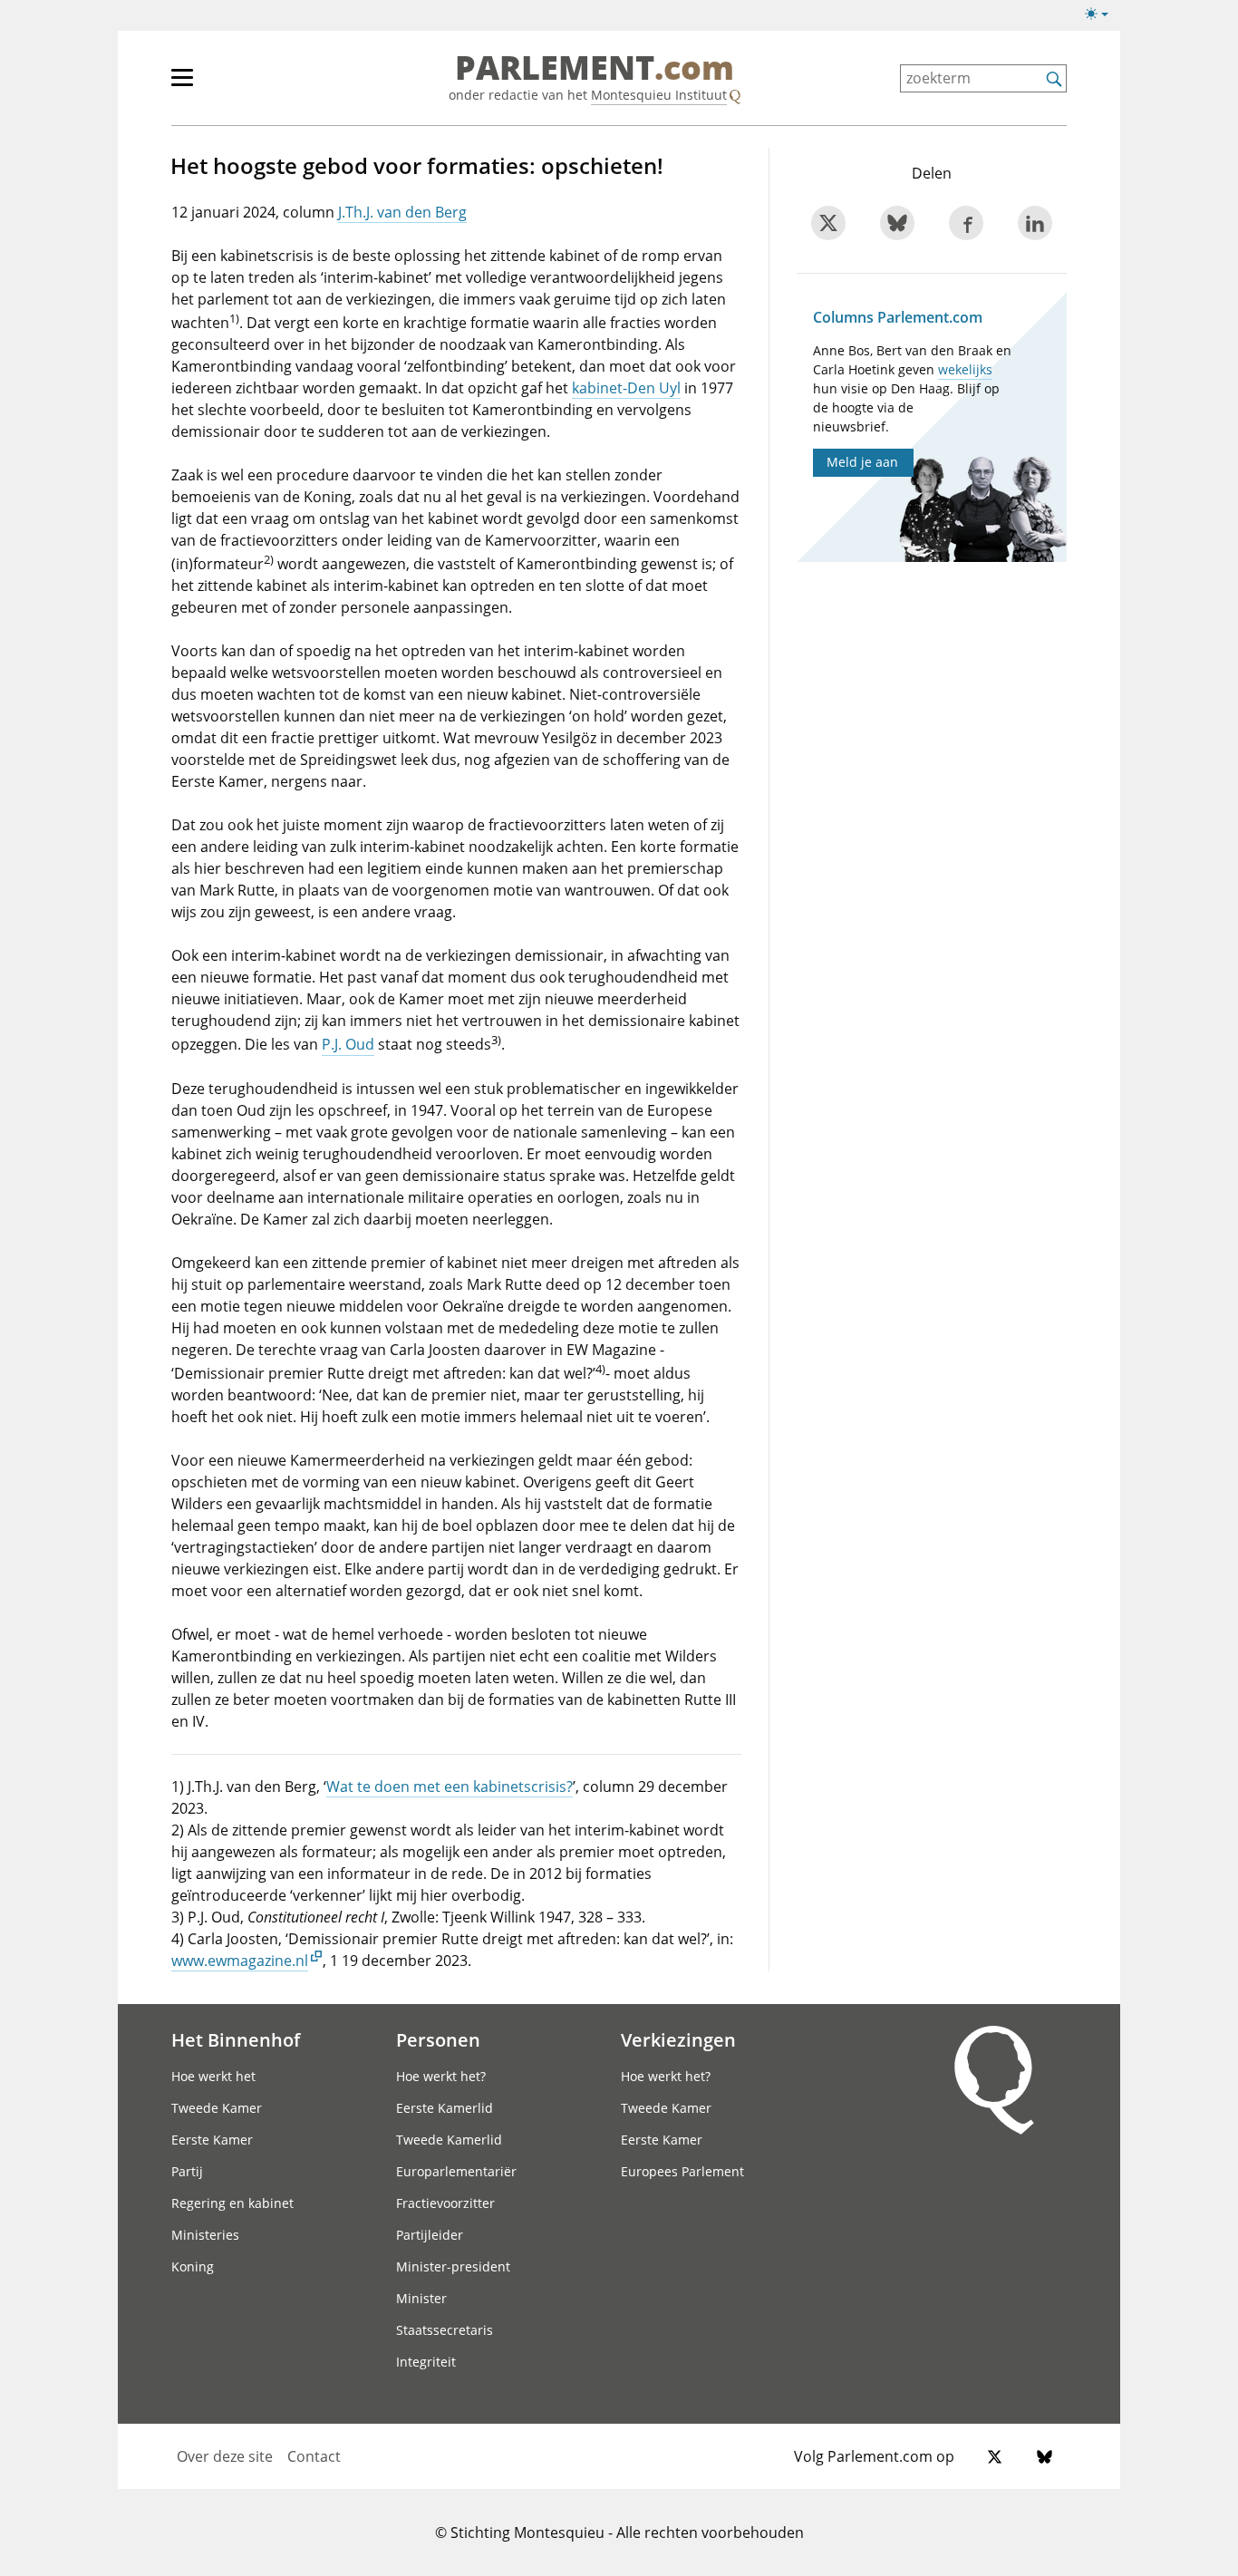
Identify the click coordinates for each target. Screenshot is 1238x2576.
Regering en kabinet (232, 2203)
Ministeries (205, 2235)
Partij (187, 2171)
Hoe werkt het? (441, 2076)
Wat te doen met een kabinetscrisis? (450, 1787)
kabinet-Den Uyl (626, 388)
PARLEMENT (595, 69)
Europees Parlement (682, 2171)
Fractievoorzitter (445, 2203)
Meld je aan (862, 462)
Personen (438, 2039)
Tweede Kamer (217, 2108)
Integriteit (426, 2362)
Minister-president (453, 2266)
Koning (193, 2266)
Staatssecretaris (445, 2330)
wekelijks (965, 369)
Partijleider (430, 2235)
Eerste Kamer (212, 2140)
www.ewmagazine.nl (240, 1961)
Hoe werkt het (213, 2076)
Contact (314, 2456)
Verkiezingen (678, 2039)
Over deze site (225, 2456)
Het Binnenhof (236, 2039)
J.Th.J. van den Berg (402, 212)
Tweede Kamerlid (449, 2140)
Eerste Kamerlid (445, 2108)
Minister (421, 2298)
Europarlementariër (456, 2171)
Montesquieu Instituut (659, 95)
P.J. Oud (348, 1045)
